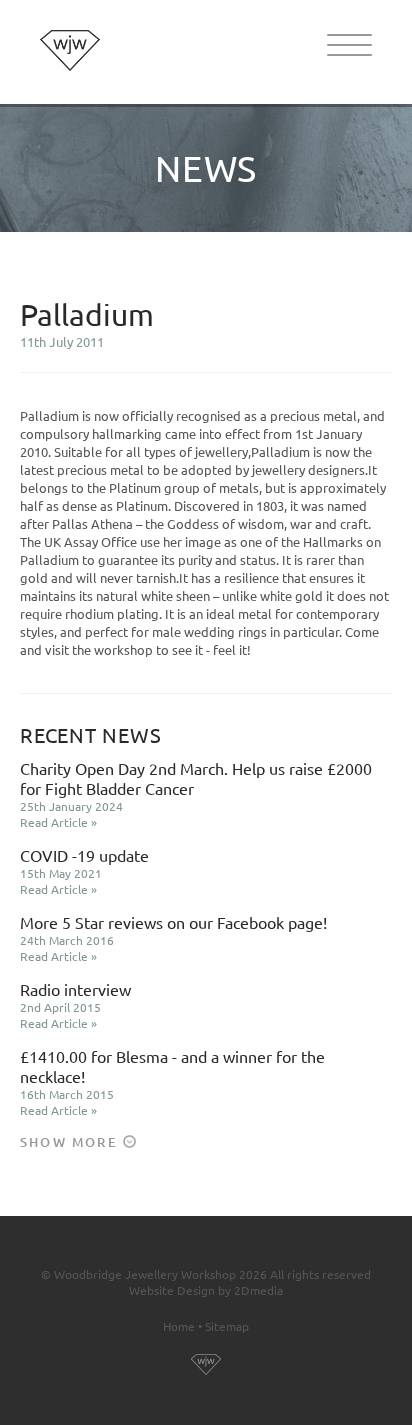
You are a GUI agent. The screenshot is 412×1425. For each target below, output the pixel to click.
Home (179, 1326)
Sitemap (227, 1326)
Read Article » (58, 822)
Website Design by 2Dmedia (206, 1290)
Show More (71, 1142)
